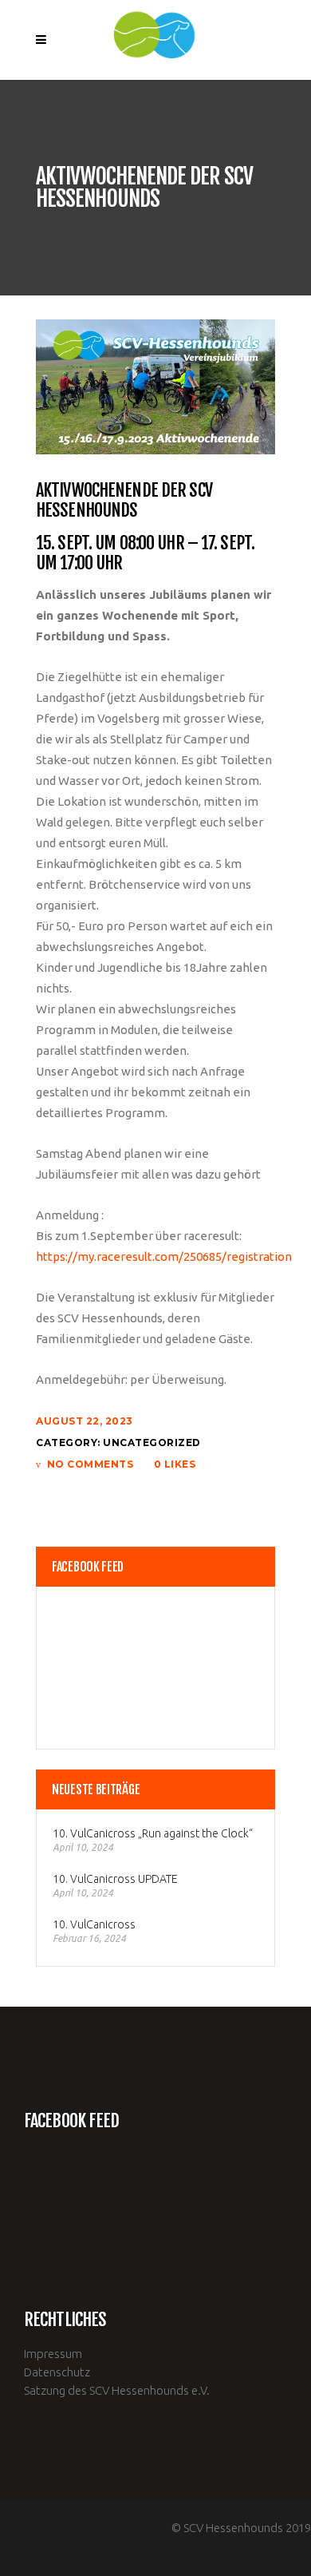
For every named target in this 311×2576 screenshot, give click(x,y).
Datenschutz (57, 2372)
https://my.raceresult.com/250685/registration (164, 1256)
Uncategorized (152, 1443)
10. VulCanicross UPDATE (115, 1879)
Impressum (53, 2354)
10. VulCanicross (94, 1924)
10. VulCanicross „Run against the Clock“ (153, 1833)
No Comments (90, 1464)
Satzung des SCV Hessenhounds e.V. (117, 2390)
